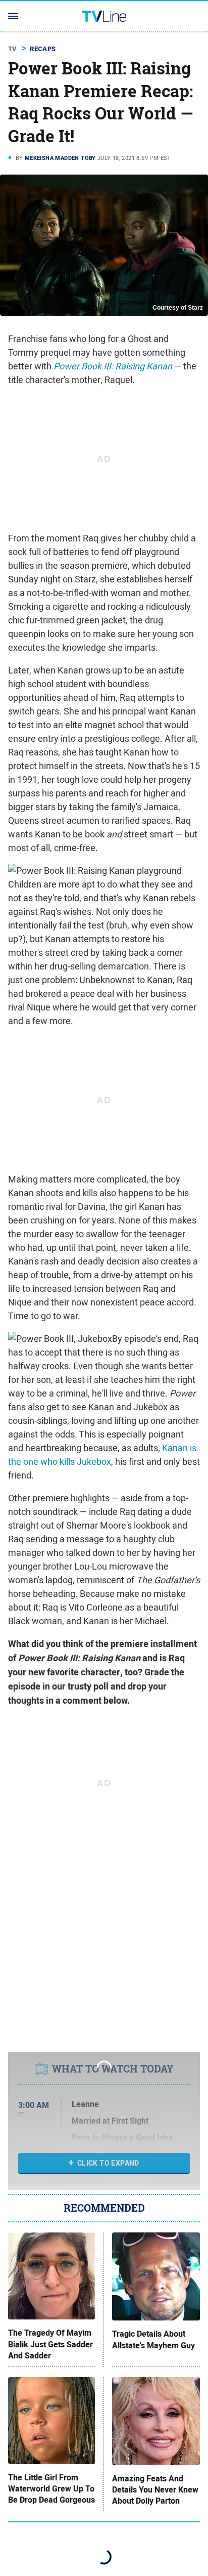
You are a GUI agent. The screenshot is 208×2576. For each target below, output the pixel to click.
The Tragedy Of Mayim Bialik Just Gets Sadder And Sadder (50, 2345)
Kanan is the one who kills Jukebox (102, 1455)
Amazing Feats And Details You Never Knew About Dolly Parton (155, 2490)
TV (13, 49)
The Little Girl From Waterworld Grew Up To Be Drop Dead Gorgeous (51, 2489)
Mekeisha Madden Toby (60, 158)
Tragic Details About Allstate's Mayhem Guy (153, 2340)
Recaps (43, 49)
